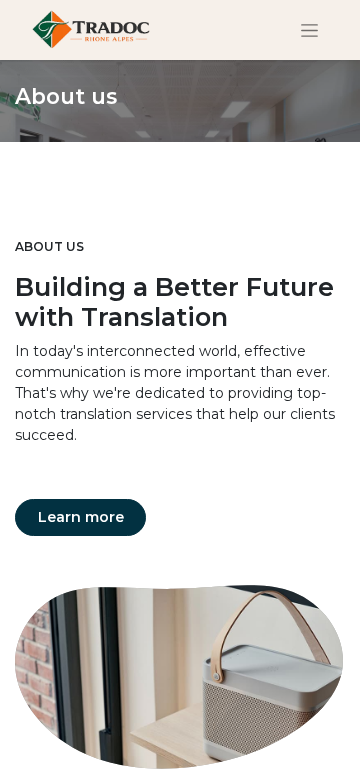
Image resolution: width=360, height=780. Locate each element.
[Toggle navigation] (309, 30)
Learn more (81, 517)
